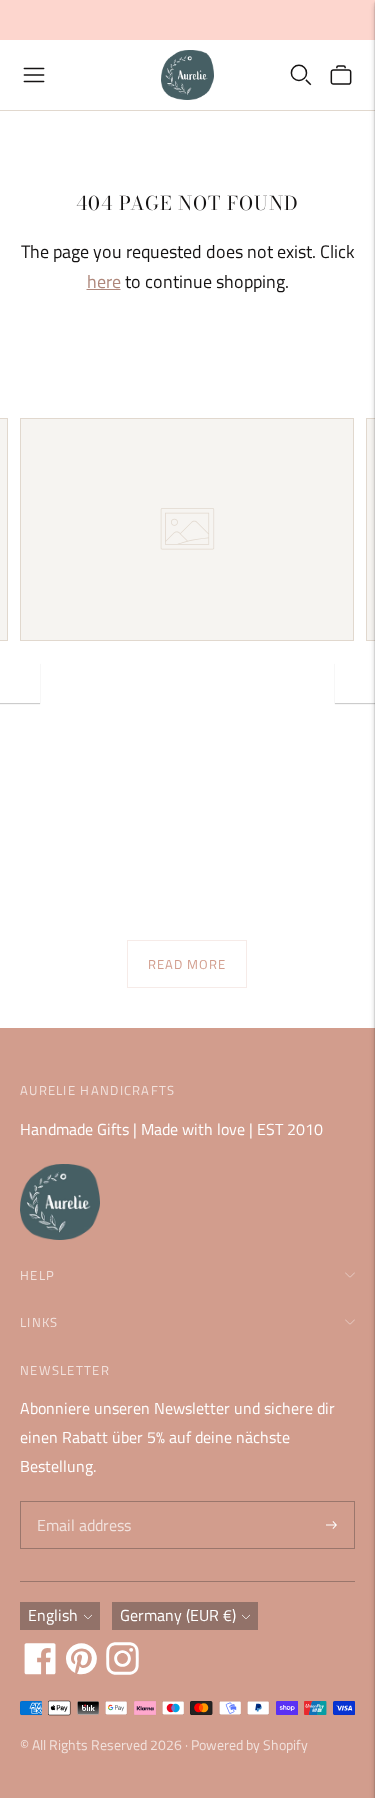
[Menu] (34, 75)
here (104, 281)
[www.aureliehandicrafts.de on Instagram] (122, 1669)
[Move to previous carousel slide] (20, 683)
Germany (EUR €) (178, 1615)
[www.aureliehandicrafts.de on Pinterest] (81, 1669)
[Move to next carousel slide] (355, 683)
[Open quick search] (301, 75)
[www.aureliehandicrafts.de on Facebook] (40, 1669)
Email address (81, 1502)
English (53, 1615)
